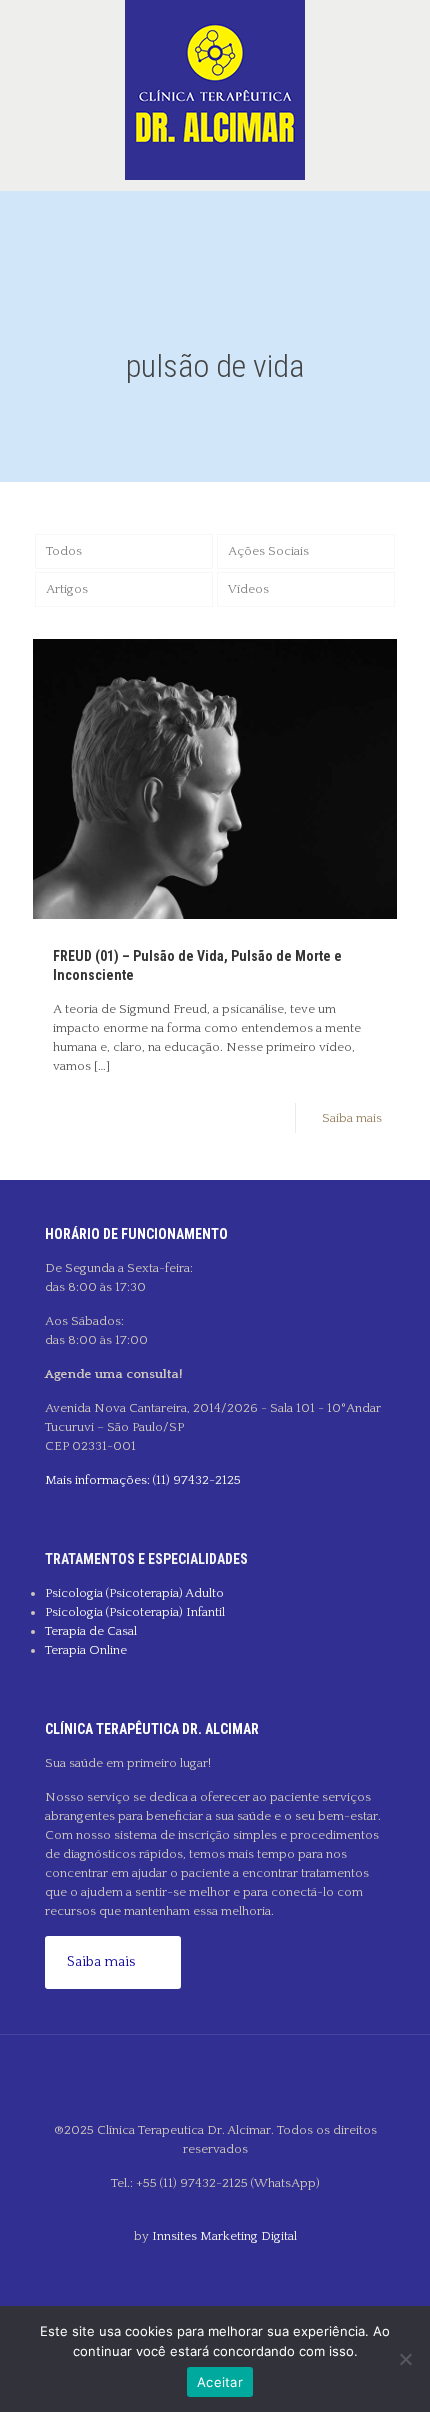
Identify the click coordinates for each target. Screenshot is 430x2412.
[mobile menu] (403, 40)
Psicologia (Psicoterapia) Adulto (134, 1593)
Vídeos (248, 589)
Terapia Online (86, 1650)
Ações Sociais (268, 551)
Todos (64, 551)
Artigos (67, 589)
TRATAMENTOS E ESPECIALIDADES (146, 1559)
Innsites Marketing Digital (224, 2236)
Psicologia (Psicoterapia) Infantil (135, 1612)
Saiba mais (352, 1118)
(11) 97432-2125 (195, 1480)
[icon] (215, 2269)
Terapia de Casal (91, 1631)
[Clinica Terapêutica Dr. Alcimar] (215, 90)
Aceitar (220, 2382)
